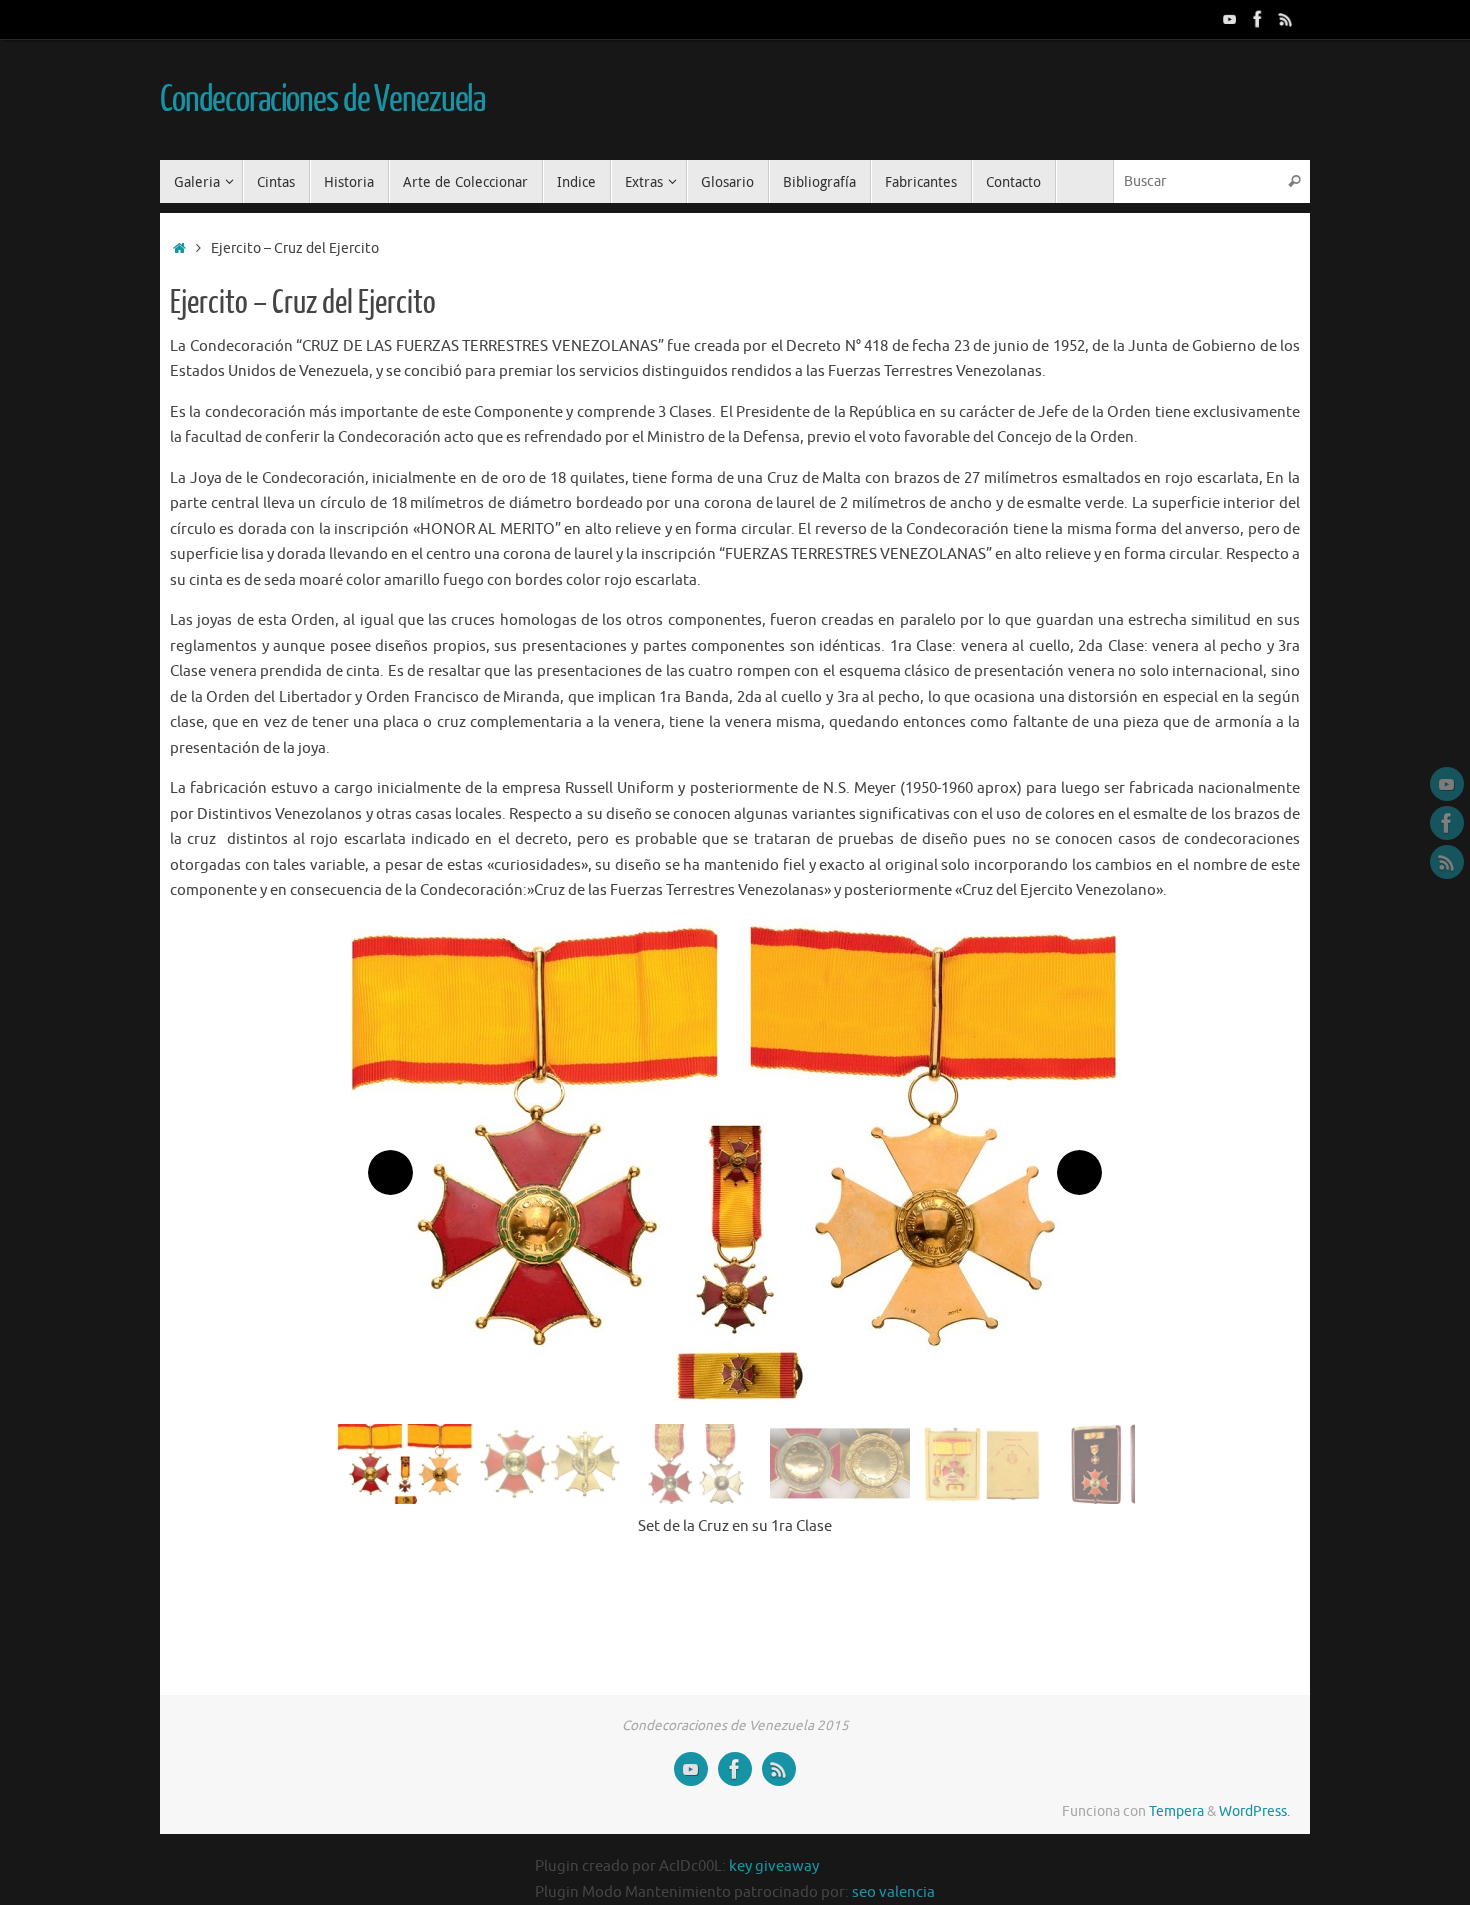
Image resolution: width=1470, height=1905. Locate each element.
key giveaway (774, 1866)
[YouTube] (1230, 19)
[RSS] (1286, 19)
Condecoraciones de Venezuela (322, 100)
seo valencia (893, 1892)
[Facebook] (1258, 19)
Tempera (1176, 1811)
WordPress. (1254, 1811)
